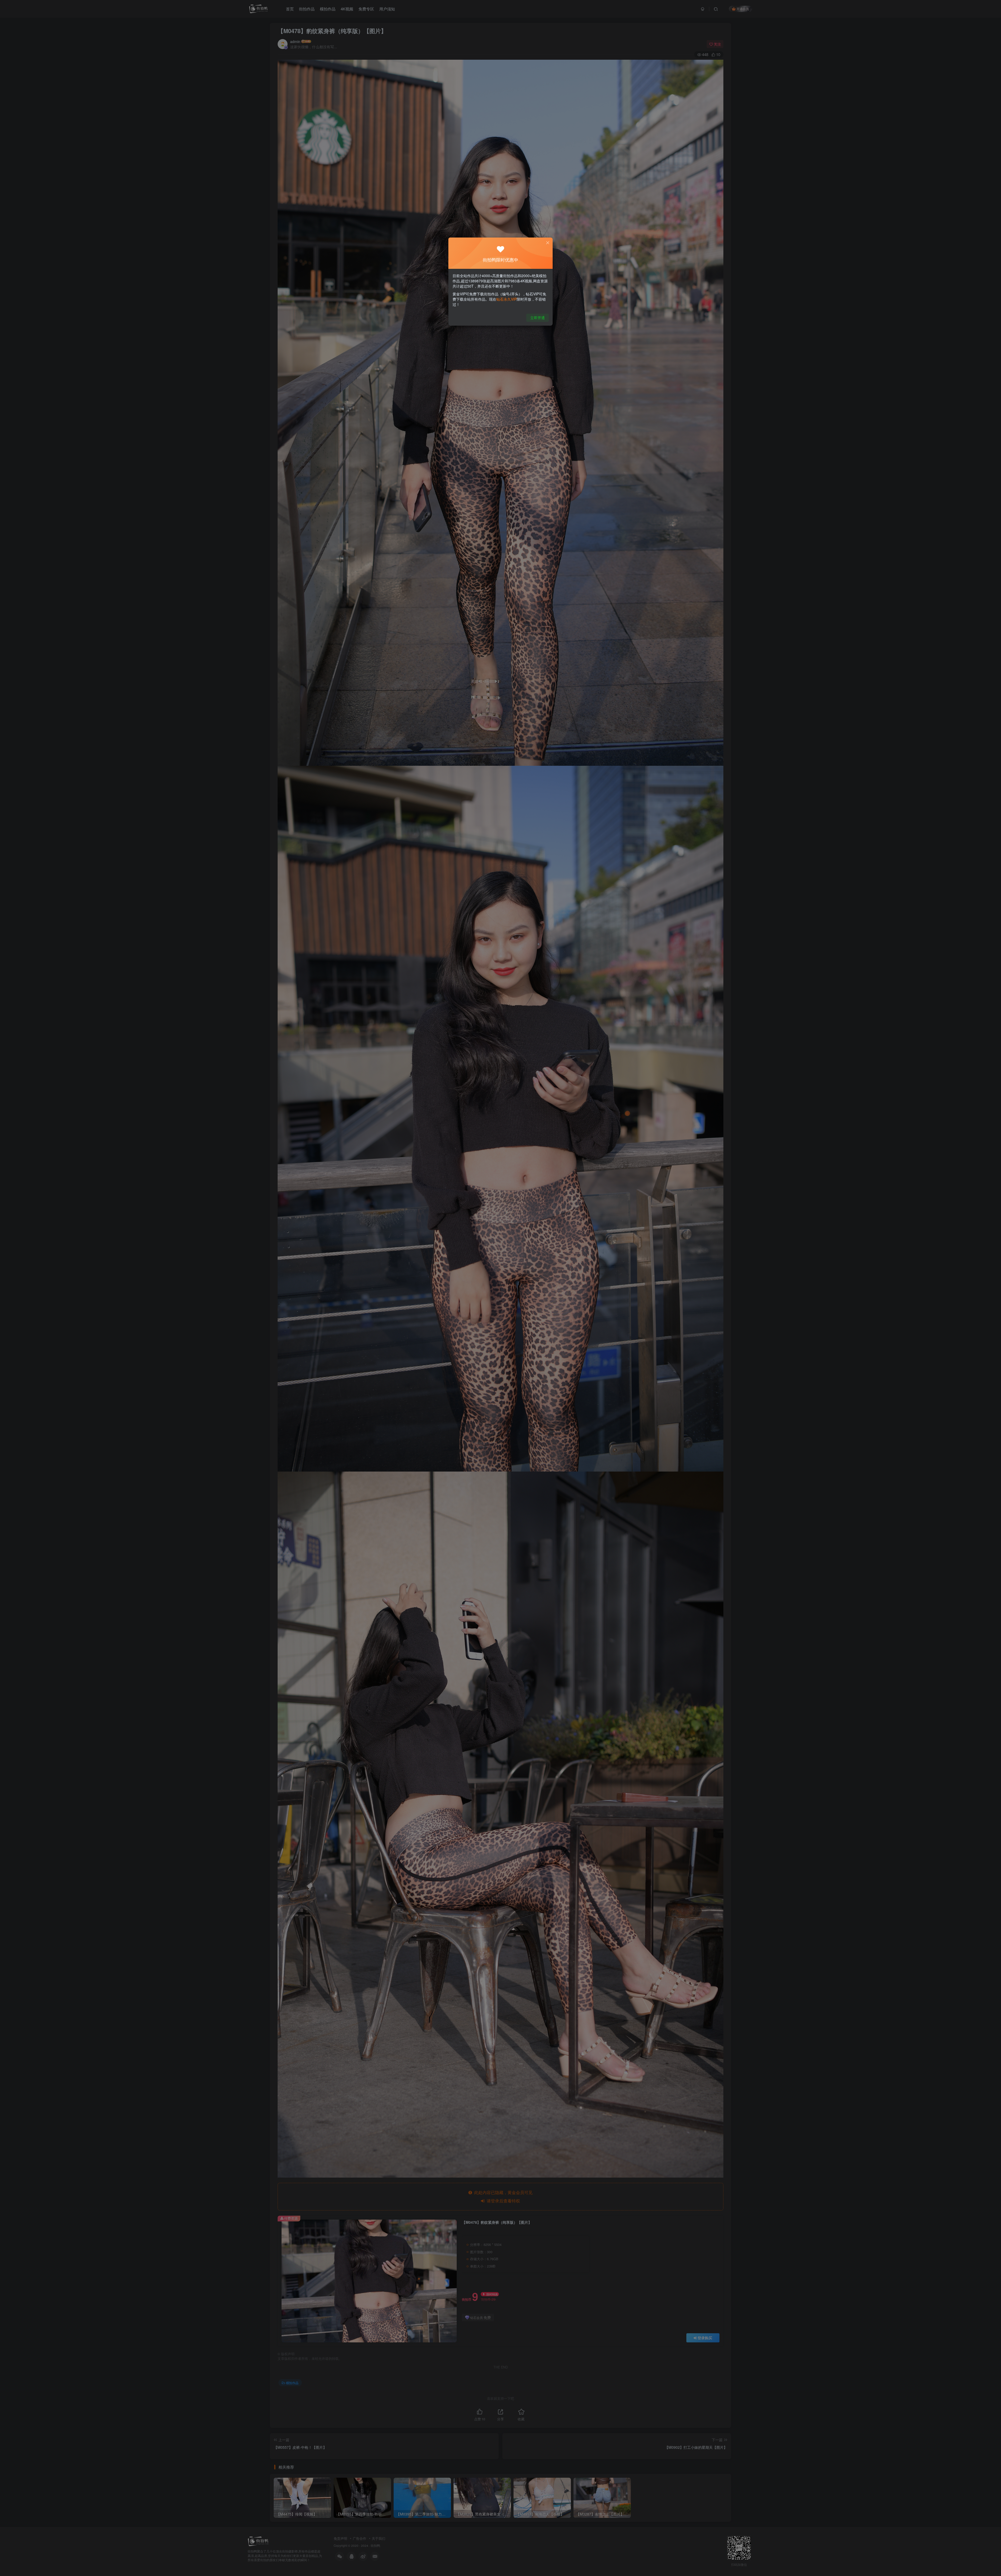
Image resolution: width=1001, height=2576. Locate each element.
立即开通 (538, 318)
